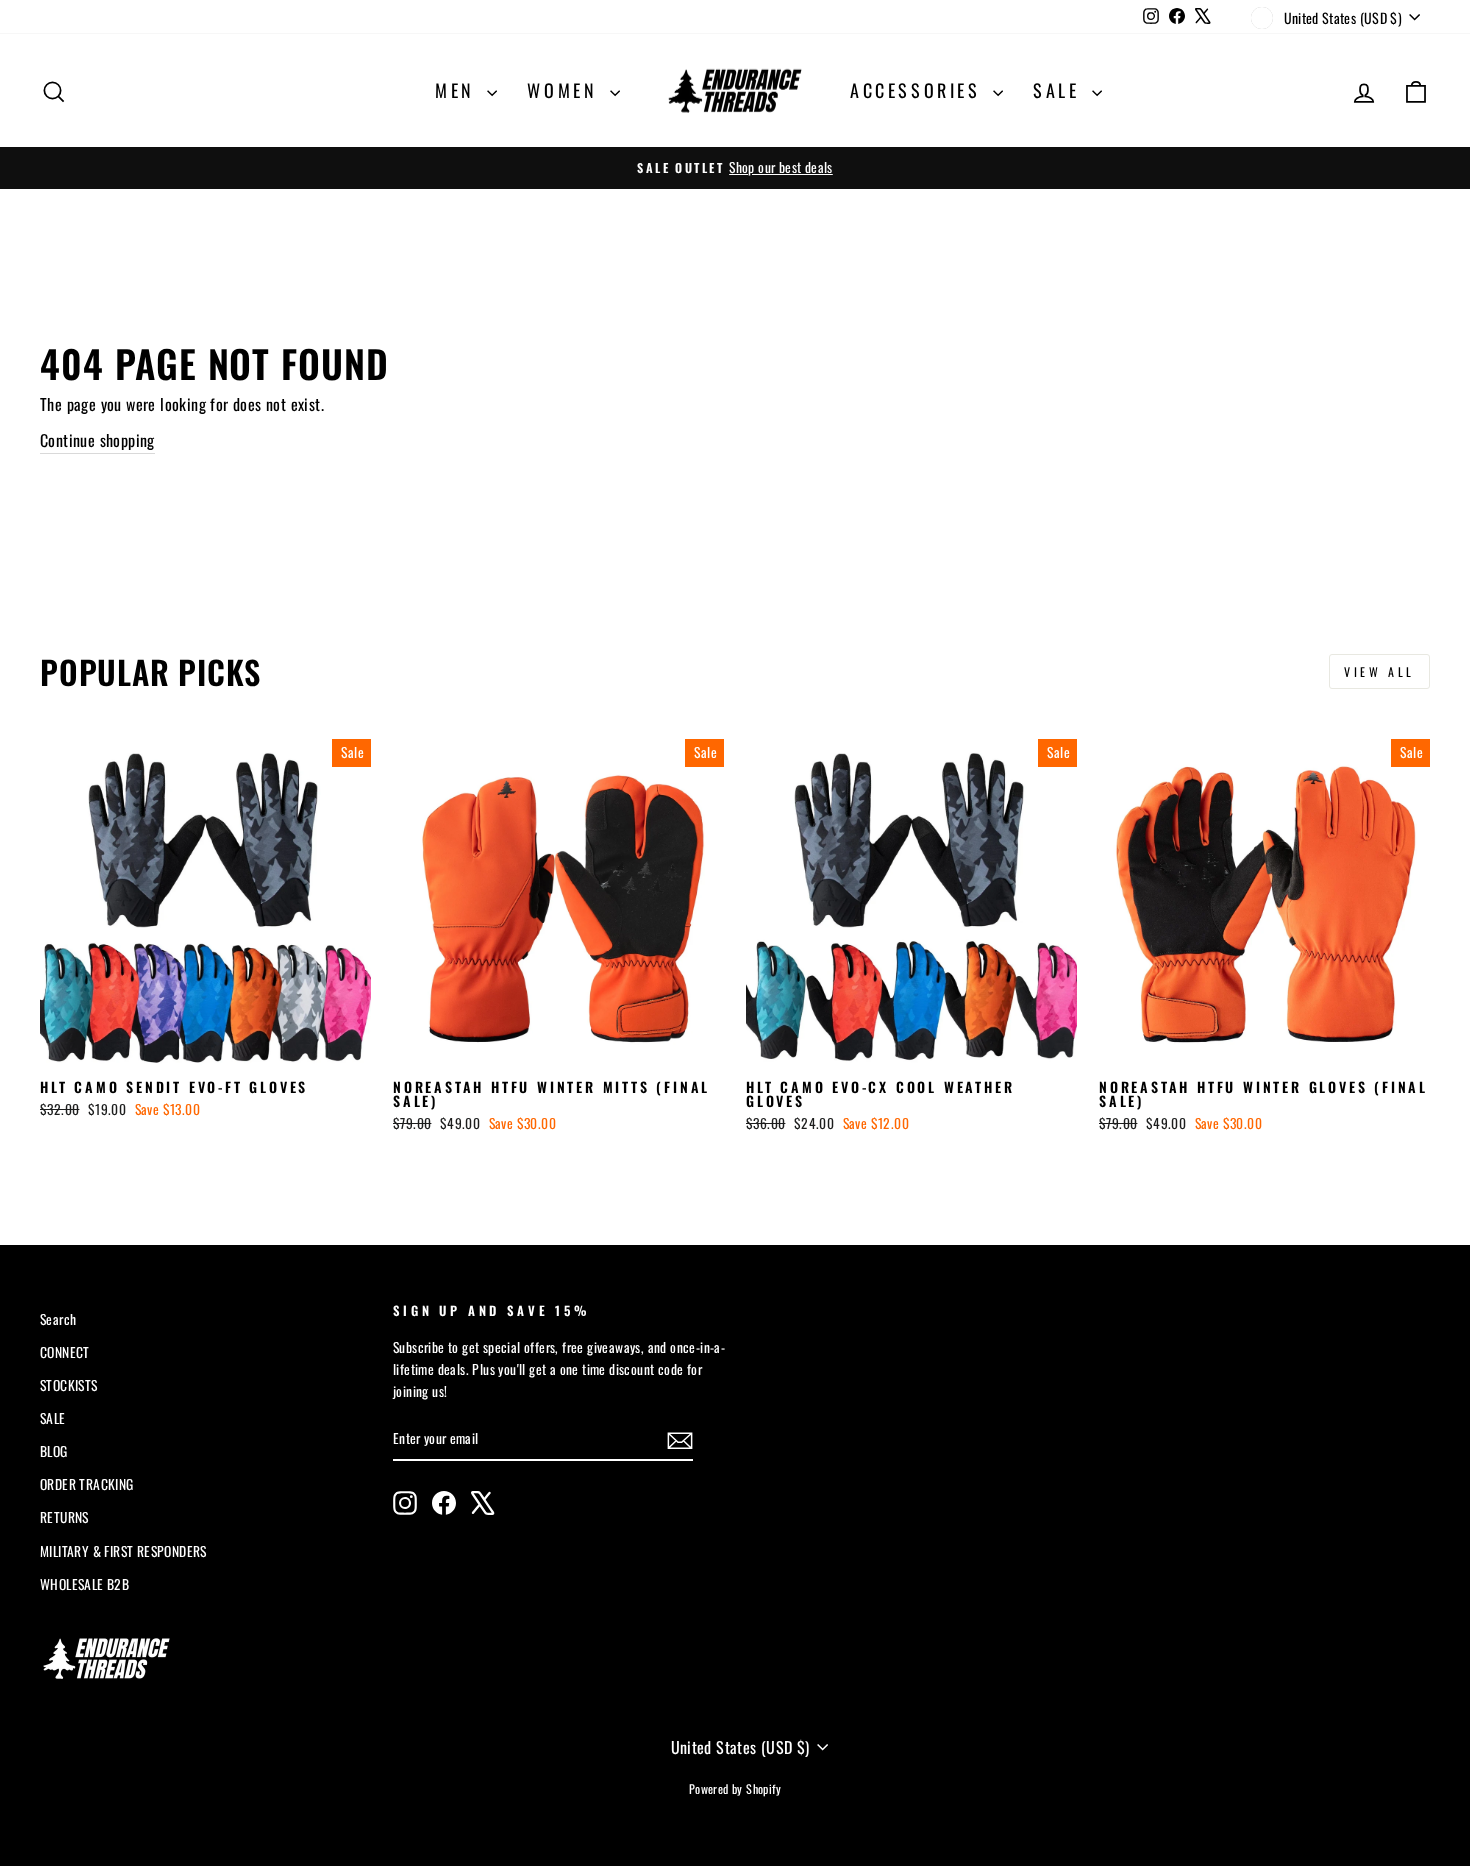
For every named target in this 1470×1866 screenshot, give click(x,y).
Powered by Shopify (735, 1788)
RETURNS (64, 1517)
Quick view (205, 1045)
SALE (1060, 90)
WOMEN (566, 90)
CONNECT (65, 1352)
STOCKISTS (69, 1385)
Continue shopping (97, 440)
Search (58, 1319)
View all (1379, 671)
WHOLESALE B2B (84, 1584)
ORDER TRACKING (87, 1484)
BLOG (54, 1451)
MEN (458, 90)
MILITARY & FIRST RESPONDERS (123, 1551)
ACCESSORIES (919, 90)
